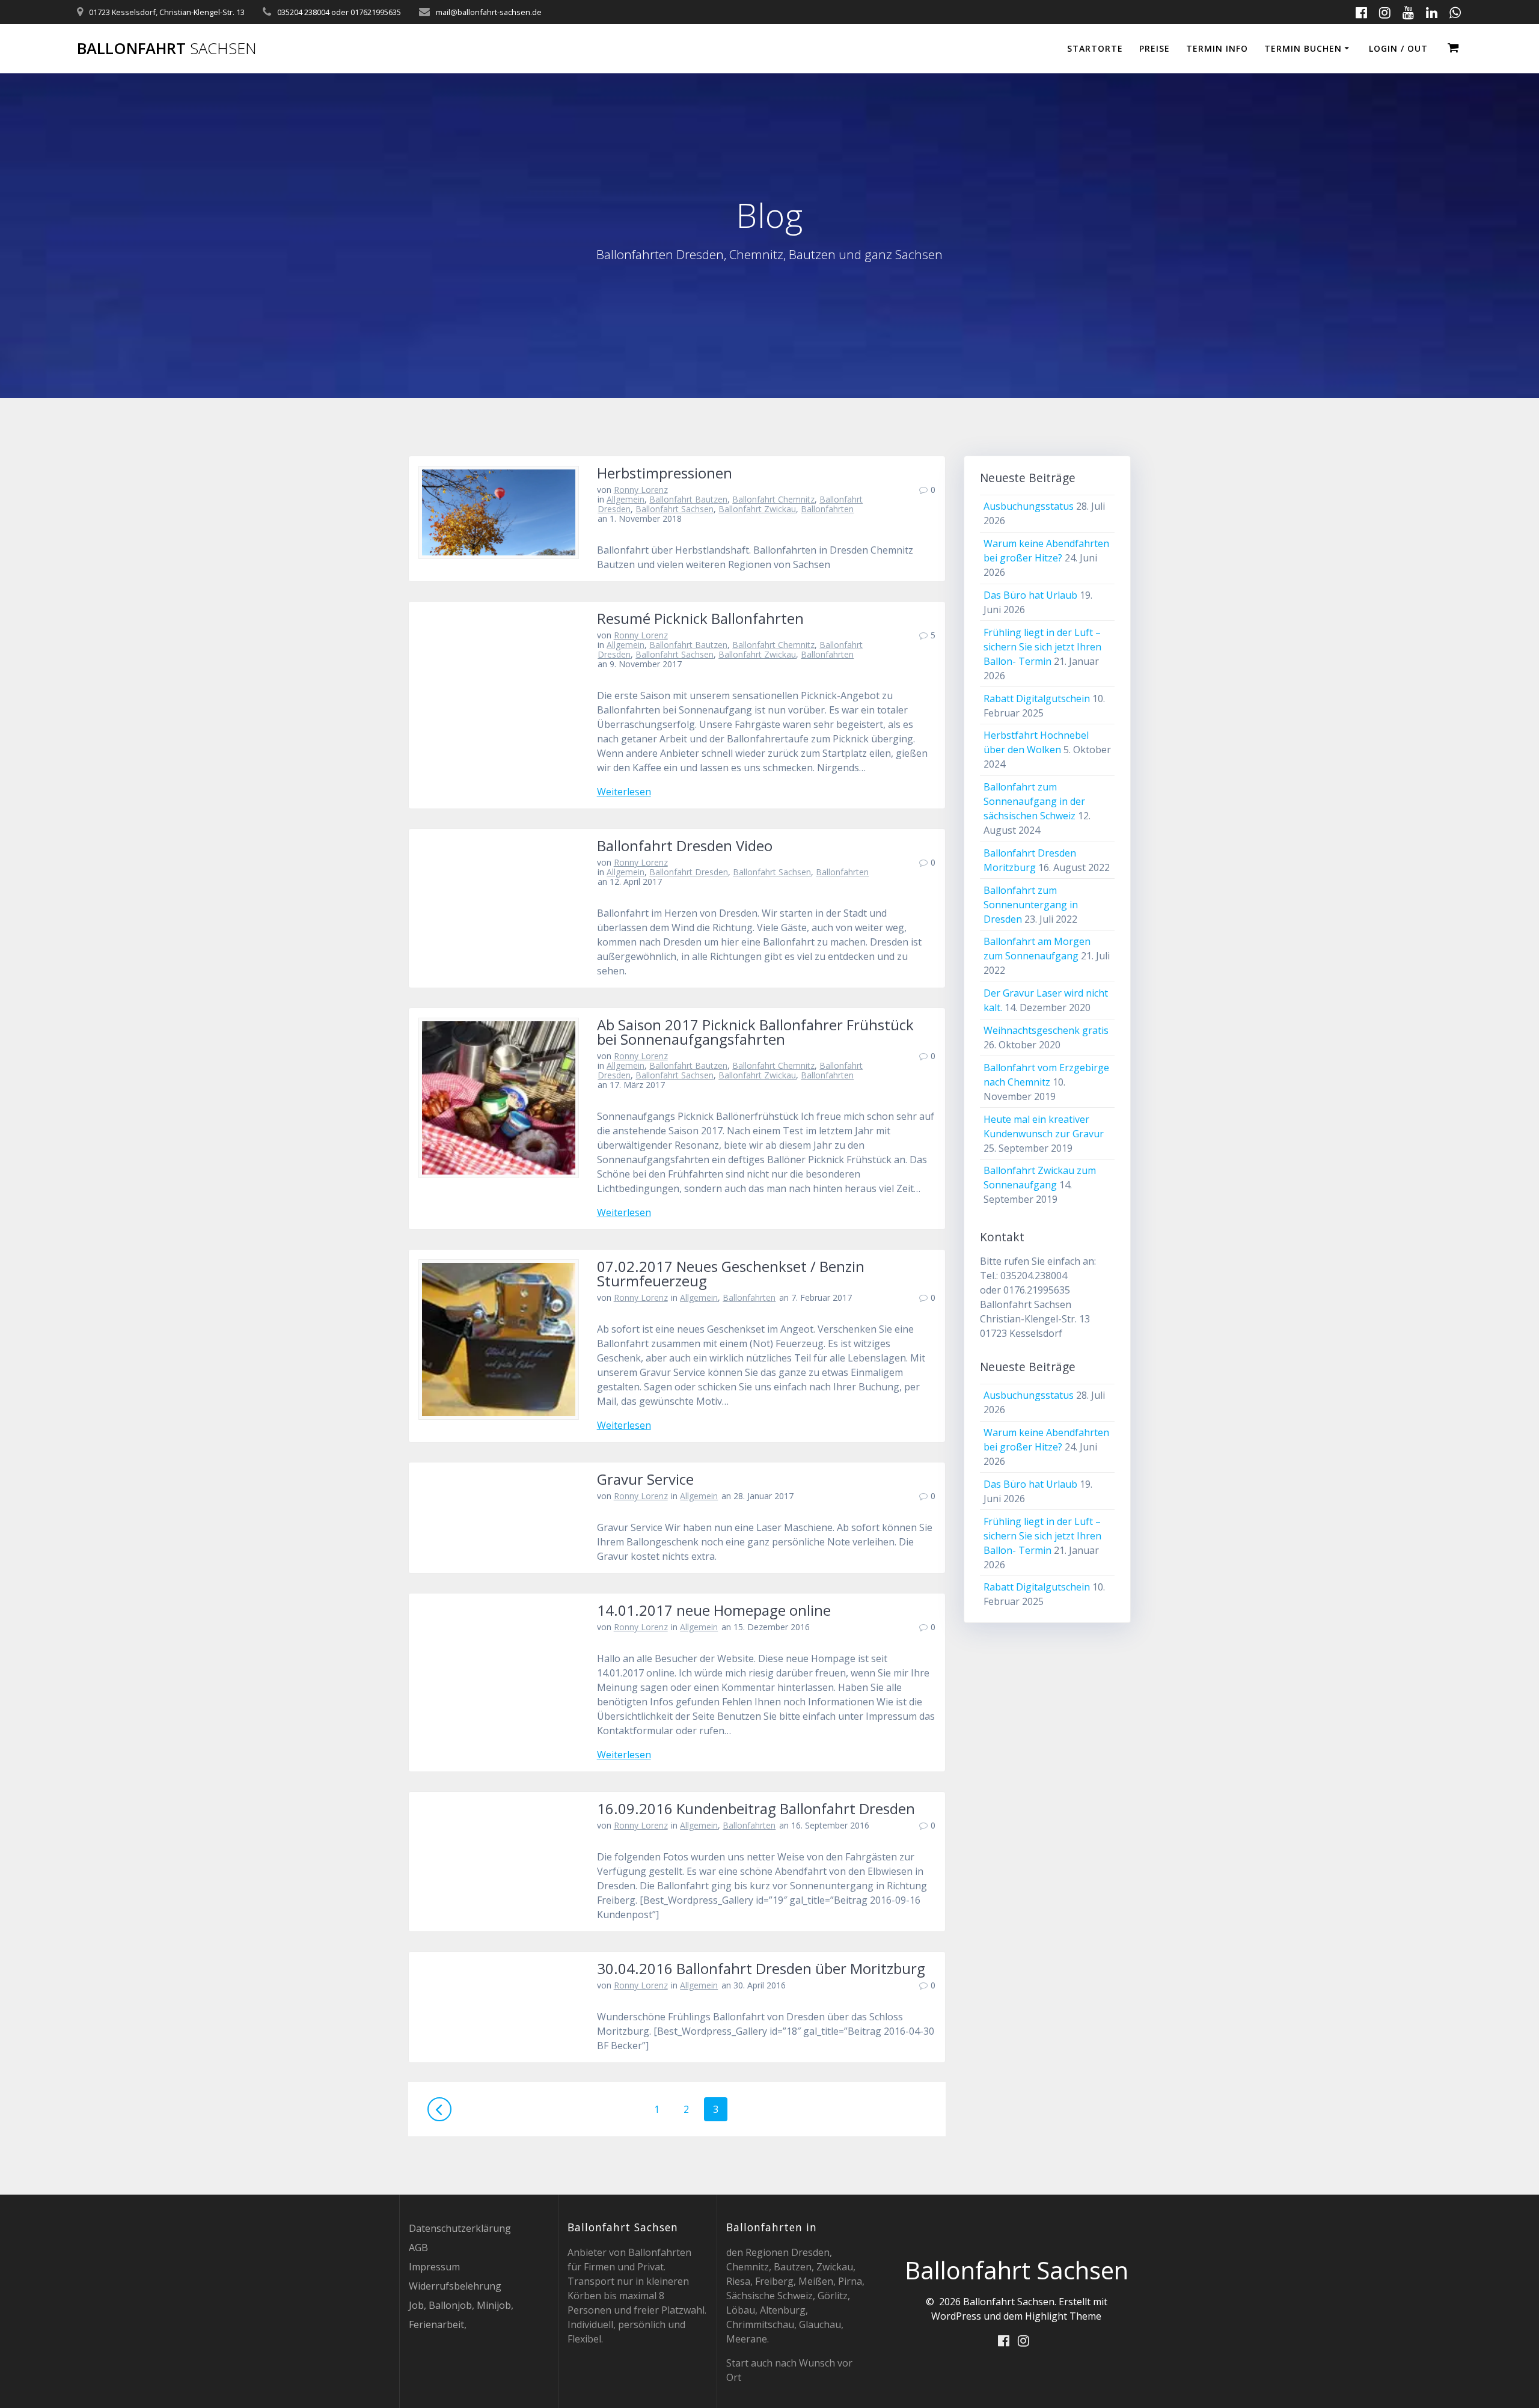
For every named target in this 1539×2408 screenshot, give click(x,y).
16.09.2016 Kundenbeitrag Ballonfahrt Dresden (756, 1808)
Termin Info (1217, 48)
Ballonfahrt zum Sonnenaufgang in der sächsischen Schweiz (1034, 801)
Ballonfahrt (167, 49)
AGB (418, 2248)
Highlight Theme (1063, 2316)
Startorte (1095, 48)
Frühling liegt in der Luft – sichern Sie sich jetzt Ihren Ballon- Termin (1042, 647)
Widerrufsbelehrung (455, 2286)
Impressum (434, 2267)
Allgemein (626, 499)
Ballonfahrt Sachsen (675, 509)
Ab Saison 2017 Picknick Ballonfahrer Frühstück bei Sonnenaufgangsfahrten (755, 1032)
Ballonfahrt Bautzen (688, 499)
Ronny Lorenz (641, 490)
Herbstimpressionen (665, 473)
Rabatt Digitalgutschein (1037, 698)
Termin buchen (1303, 48)
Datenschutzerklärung (460, 2228)
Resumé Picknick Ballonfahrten (700, 618)
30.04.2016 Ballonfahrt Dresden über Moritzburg (761, 1968)
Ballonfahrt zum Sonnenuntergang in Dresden (1031, 905)
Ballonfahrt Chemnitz (773, 499)
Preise (1155, 48)
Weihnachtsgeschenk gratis (1046, 1030)
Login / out (1398, 48)
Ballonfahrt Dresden (689, 872)
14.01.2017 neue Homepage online (714, 1610)
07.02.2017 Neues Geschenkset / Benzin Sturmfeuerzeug (731, 1273)
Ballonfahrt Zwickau (757, 509)
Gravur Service (645, 1479)
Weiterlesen (624, 792)
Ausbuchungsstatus (1029, 506)
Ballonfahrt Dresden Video (685, 845)
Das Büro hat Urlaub (1030, 595)
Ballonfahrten (827, 509)
